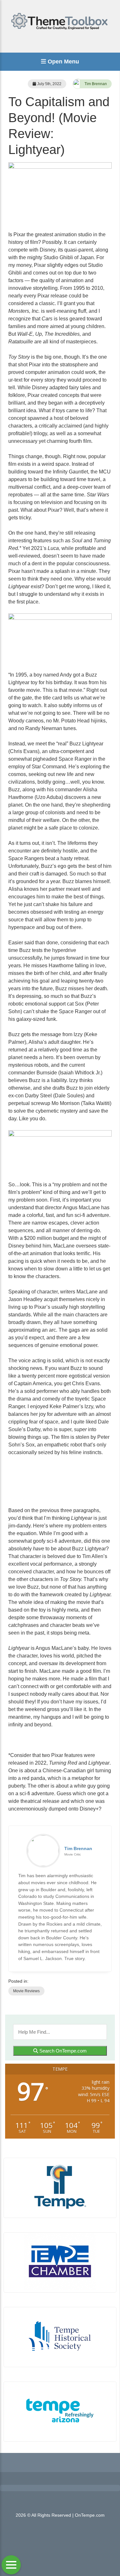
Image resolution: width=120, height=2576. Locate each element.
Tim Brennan (96, 84)
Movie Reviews (26, 1991)
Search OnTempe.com (62, 2051)
